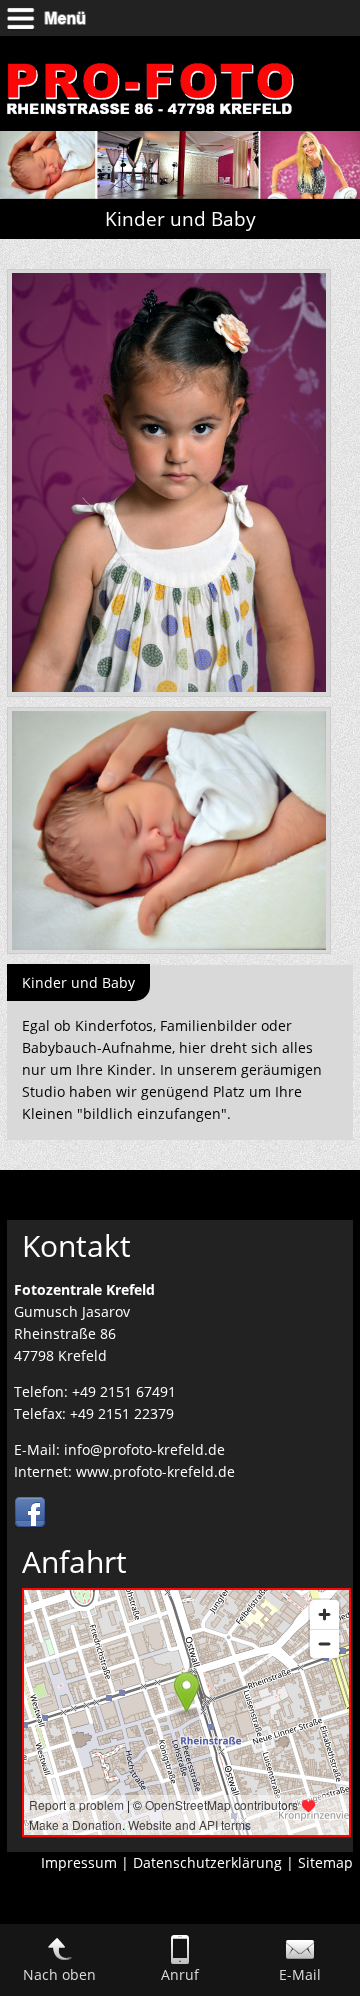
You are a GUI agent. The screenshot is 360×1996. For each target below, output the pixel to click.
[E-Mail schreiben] (300, 1958)
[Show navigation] (180, 18)
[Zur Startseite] (150, 120)
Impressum (79, 1862)
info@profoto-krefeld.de (144, 1449)
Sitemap (325, 1862)
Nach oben (59, 1974)
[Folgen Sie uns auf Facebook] (30, 1523)
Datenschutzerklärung (207, 1862)
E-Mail (300, 1974)
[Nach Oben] (60, 1958)
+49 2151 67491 (124, 1391)
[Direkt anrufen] (180, 1958)
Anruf (180, 1974)
